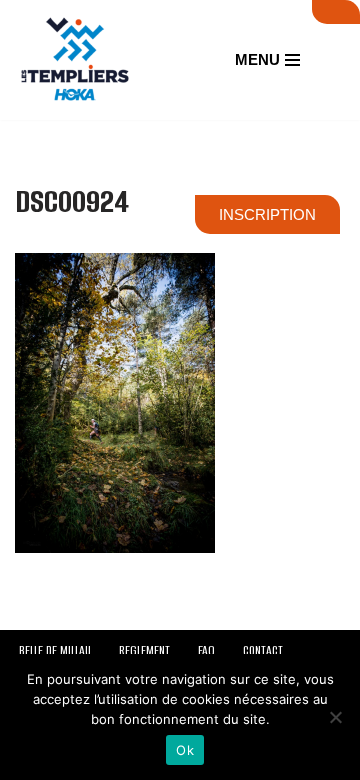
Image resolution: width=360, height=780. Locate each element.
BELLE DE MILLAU (55, 650)
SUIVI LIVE (336, 12)
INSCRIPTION (267, 214)
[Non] (335, 717)
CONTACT (263, 650)
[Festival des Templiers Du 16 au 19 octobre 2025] (75, 60)
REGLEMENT (144, 650)
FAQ (206, 650)
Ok (185, 750)
